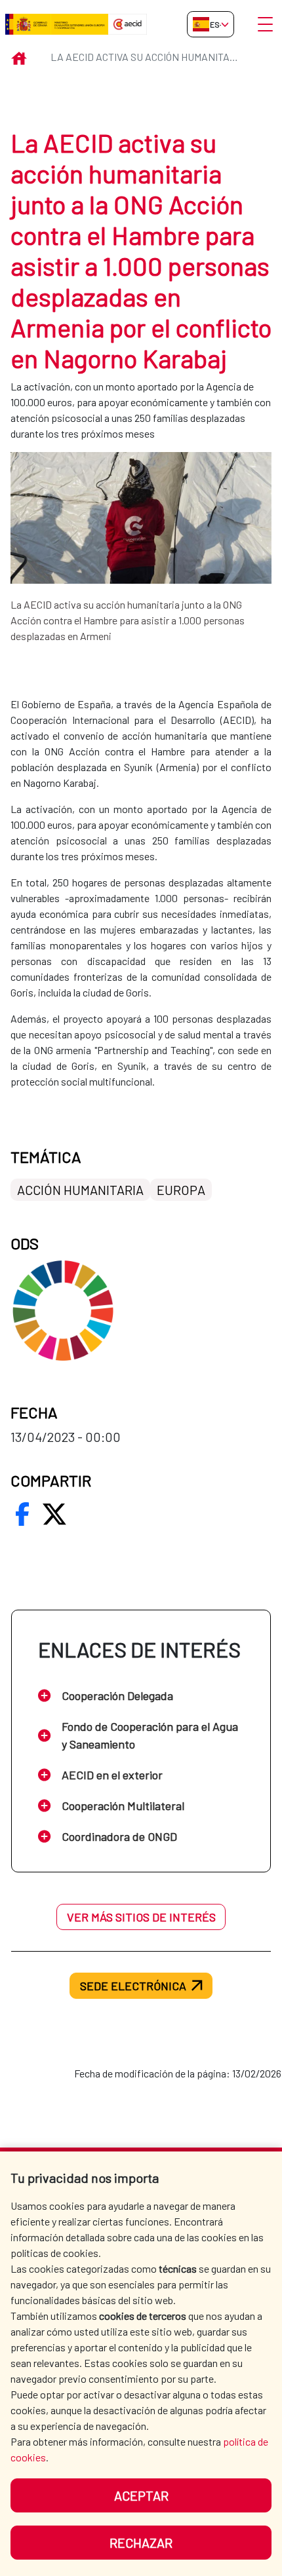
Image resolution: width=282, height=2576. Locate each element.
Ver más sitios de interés (141, 1917)
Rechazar (141, 2543)
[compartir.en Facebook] (22, 1514)
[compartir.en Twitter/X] (54, 1514)
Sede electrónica (133, 1986)
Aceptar (141, 2495)
